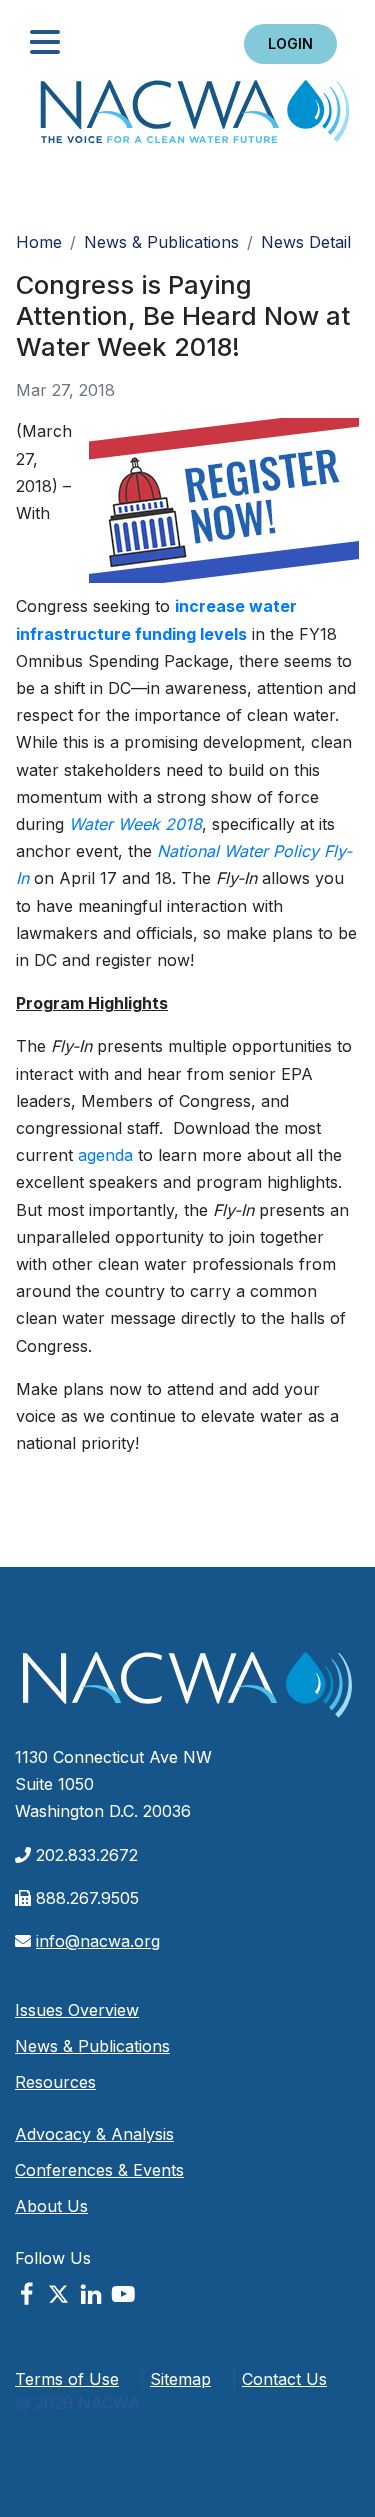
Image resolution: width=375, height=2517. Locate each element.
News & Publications (161, 242)
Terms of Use (67, 2379)
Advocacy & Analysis (94, 2134)
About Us (51, 2206)
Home (195, 117)
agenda (105, 1155)
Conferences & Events (99, 2170)
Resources (55, 2082)
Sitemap (180, 2379)
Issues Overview (77, 2010)
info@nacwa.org (98, 1941)
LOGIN (290, 43)
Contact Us (284, 2379)
